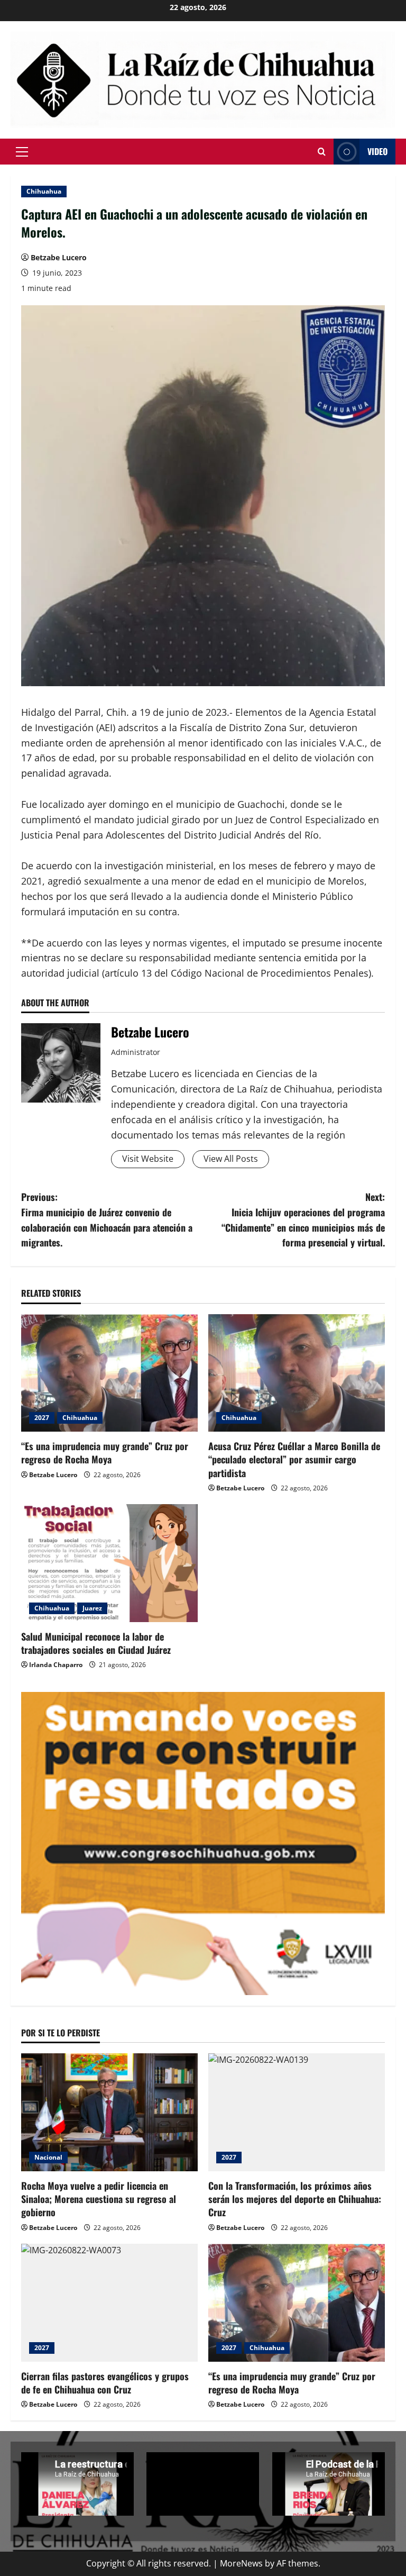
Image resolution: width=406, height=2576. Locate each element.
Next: (303, 1219)
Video (377, 151)
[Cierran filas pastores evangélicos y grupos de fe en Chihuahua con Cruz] (109, 2303)
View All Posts (231, 1159)
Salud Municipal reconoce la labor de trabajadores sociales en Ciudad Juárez (96, 1643)
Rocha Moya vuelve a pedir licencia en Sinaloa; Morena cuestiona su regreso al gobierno (99, 2199)
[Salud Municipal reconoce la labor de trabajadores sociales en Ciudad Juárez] (109, 1563)
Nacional (48, 2157)
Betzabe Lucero (59, 257)
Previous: (107, 1219)
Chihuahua (44, 191)
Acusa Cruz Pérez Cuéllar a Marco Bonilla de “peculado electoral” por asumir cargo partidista (294, 1459)
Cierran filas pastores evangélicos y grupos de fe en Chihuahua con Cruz (105, 2383)
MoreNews (241, 2563)
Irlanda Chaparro (56, 1665)
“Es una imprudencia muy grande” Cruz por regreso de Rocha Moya (105, 1453)
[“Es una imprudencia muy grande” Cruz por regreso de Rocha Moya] (109, 1373)
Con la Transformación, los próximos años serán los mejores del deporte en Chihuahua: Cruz (295, 2199)
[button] (22, 152)
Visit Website (148, 1159)
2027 (42, 1418)
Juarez (92, 1608)
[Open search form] (322, 152)
